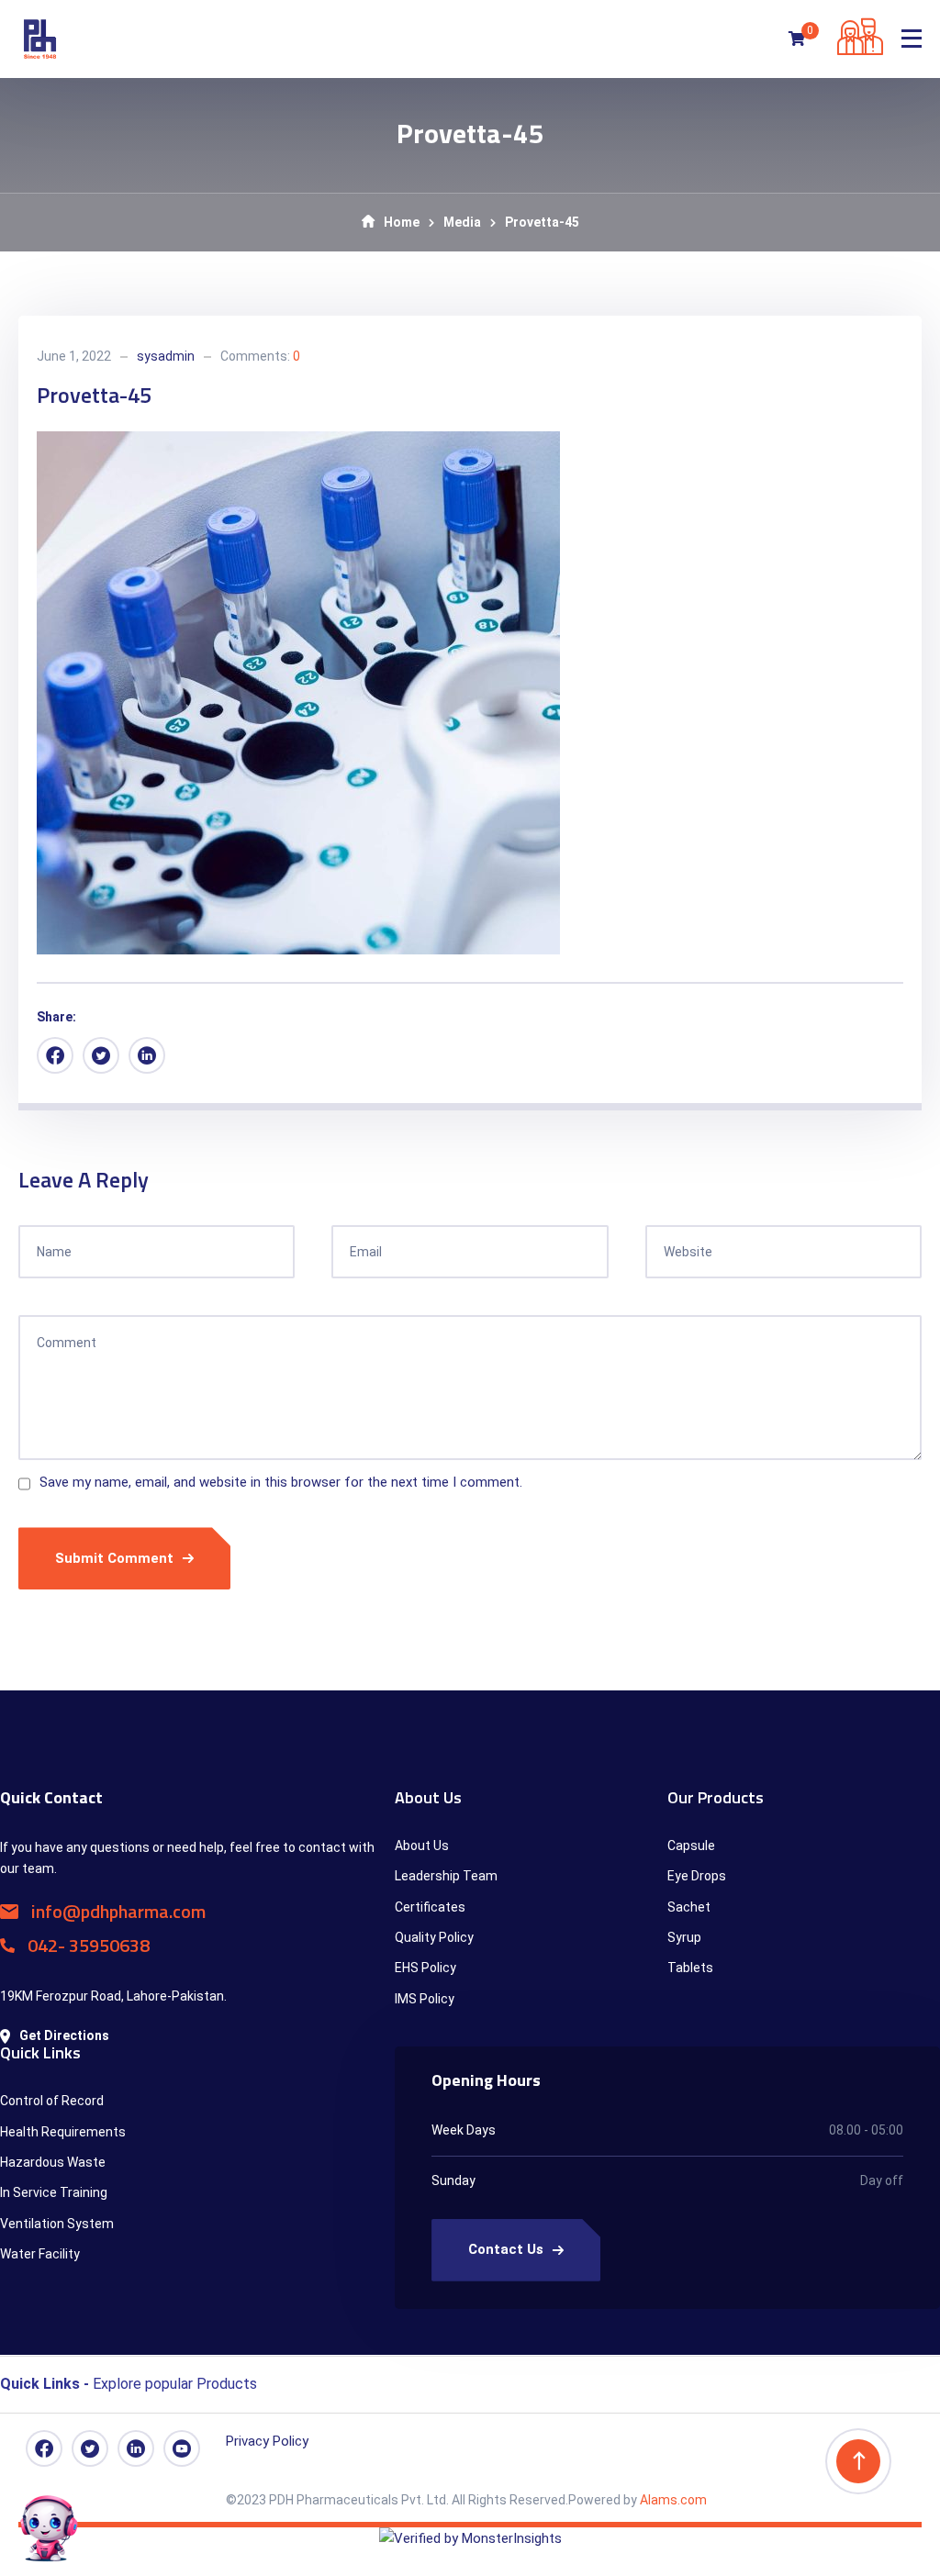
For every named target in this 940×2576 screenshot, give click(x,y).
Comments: (260, 356)
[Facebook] (55, 1055)
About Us (428, 1797)
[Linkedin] (147, 1055)
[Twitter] (101, 1055)
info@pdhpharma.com (117, 1911)
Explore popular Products (129, 2384)
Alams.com (672, 2500)
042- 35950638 (87, 1945)
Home (402, 222)
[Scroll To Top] (858, 2461)
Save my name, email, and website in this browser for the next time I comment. (281, 1482)
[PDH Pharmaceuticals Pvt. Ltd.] (40, 39)
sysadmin (166, 356)
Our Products (716, 1797)
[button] (470, 2380)
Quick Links (40, 2052)
